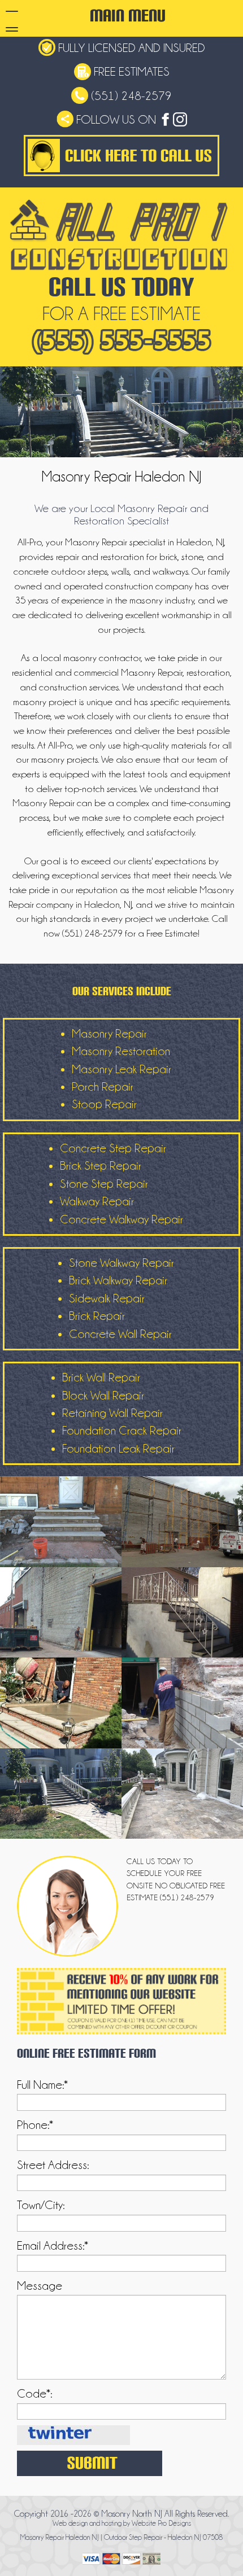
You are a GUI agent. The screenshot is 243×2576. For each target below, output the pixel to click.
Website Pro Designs (161, 2523)
